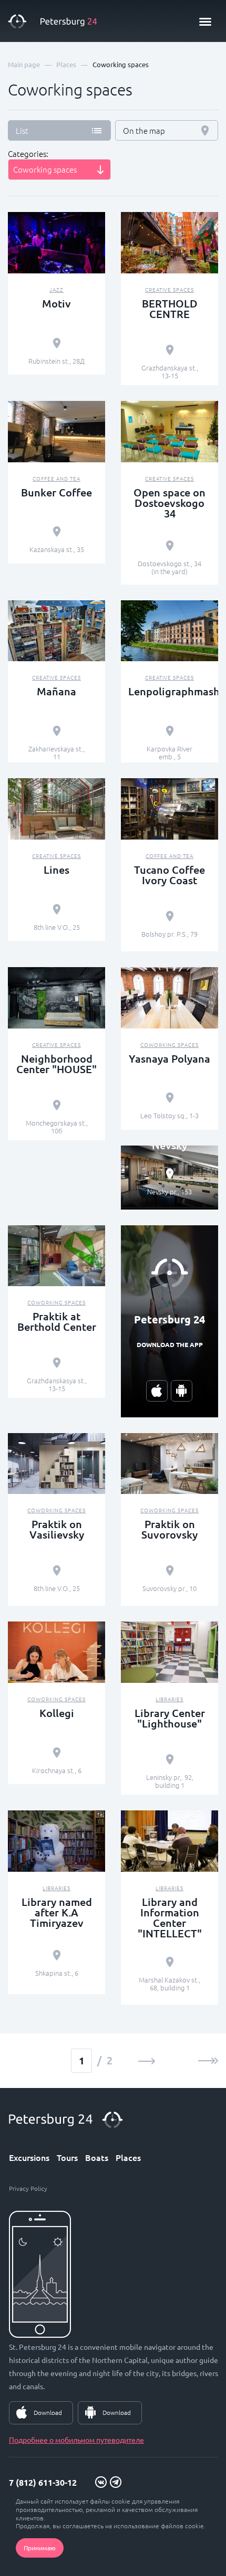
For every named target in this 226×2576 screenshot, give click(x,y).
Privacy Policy (28, 2188)
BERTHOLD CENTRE (170, 309)
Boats (97, 2157)
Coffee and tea (56, 478)
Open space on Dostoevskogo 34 (169, 503)
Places (128, 2157)
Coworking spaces (169, 1045)
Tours (67, 2157)
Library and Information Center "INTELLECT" (170, 1917)
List (22, 130)
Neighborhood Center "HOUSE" (56, 1064)
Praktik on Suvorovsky (169, 1529)
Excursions (29, 2157)
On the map (144, 130)
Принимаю (40, 2548)
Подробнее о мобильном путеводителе (76, 2440)
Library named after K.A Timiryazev (57, 1912)
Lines (56, 870)
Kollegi (57, 1713)
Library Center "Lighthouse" (170, 1718)
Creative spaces (169, 289)
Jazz (56, 289)
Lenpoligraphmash (169, 691)
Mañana (56, 691)
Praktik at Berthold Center (57, 1321)
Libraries (169, 1699)
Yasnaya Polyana (169, 1058)
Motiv (56, 303)
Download (48, 2412)
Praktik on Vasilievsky (57, 1529)
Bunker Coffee (56, 492)
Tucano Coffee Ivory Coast (169, 875)
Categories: (28, 154)
